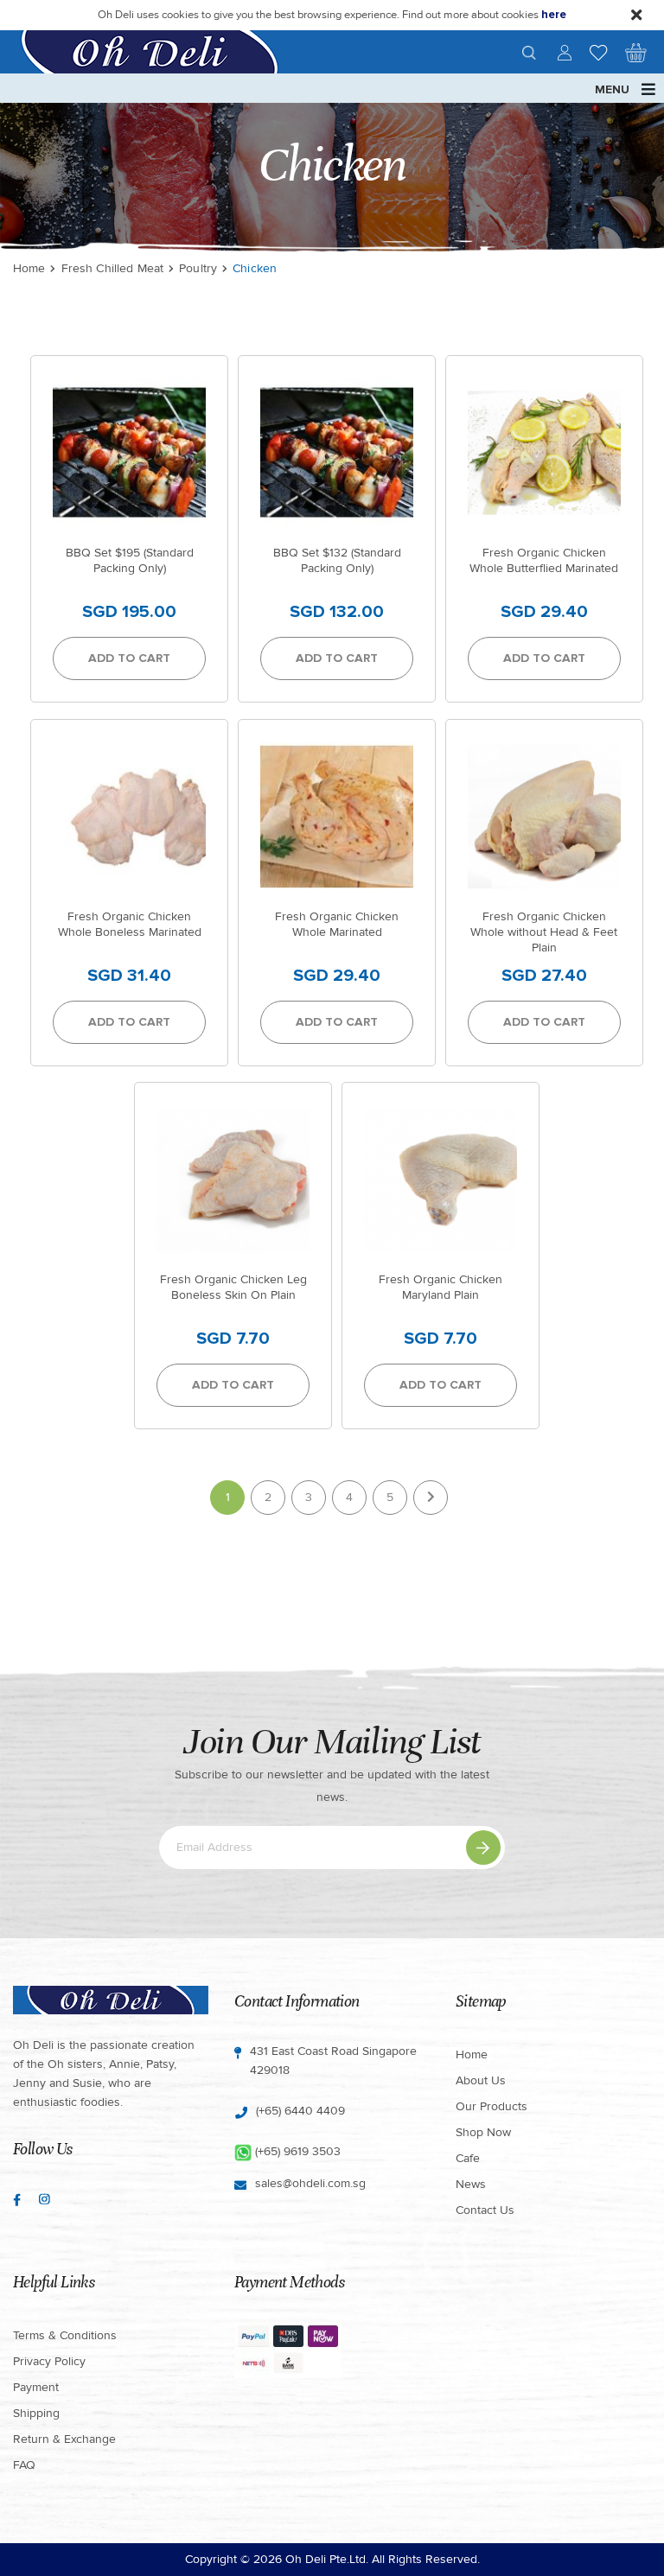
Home (29, 268)
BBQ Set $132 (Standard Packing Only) (337, 560)
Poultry (198, 268)
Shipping (36, 2413)
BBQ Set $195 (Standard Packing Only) (130, 560)
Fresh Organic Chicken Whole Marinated (337, 924)
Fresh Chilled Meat (113, 268)
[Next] (431, 1498)
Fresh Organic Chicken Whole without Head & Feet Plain (544, 932)
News (471, 2184)
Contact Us (485, 2210)
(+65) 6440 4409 (300, 2111)
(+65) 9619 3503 (298, 2151)
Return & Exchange (64, 2439)
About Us (481, 2080)
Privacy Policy (49, 2361)
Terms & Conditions (65, 2335)
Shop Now (483, 2132)
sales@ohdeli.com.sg (310, 2183)
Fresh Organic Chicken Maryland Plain (441, 1287)
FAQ (24, 2465)
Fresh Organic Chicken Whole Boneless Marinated (130, 924)
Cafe (468, 2158)
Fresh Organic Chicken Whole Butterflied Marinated (544, 560)
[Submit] (529, 53)
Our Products (492, 2106)
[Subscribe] (483, 1848)
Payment (36, 2387)
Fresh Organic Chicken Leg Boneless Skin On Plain (233, 1287)
